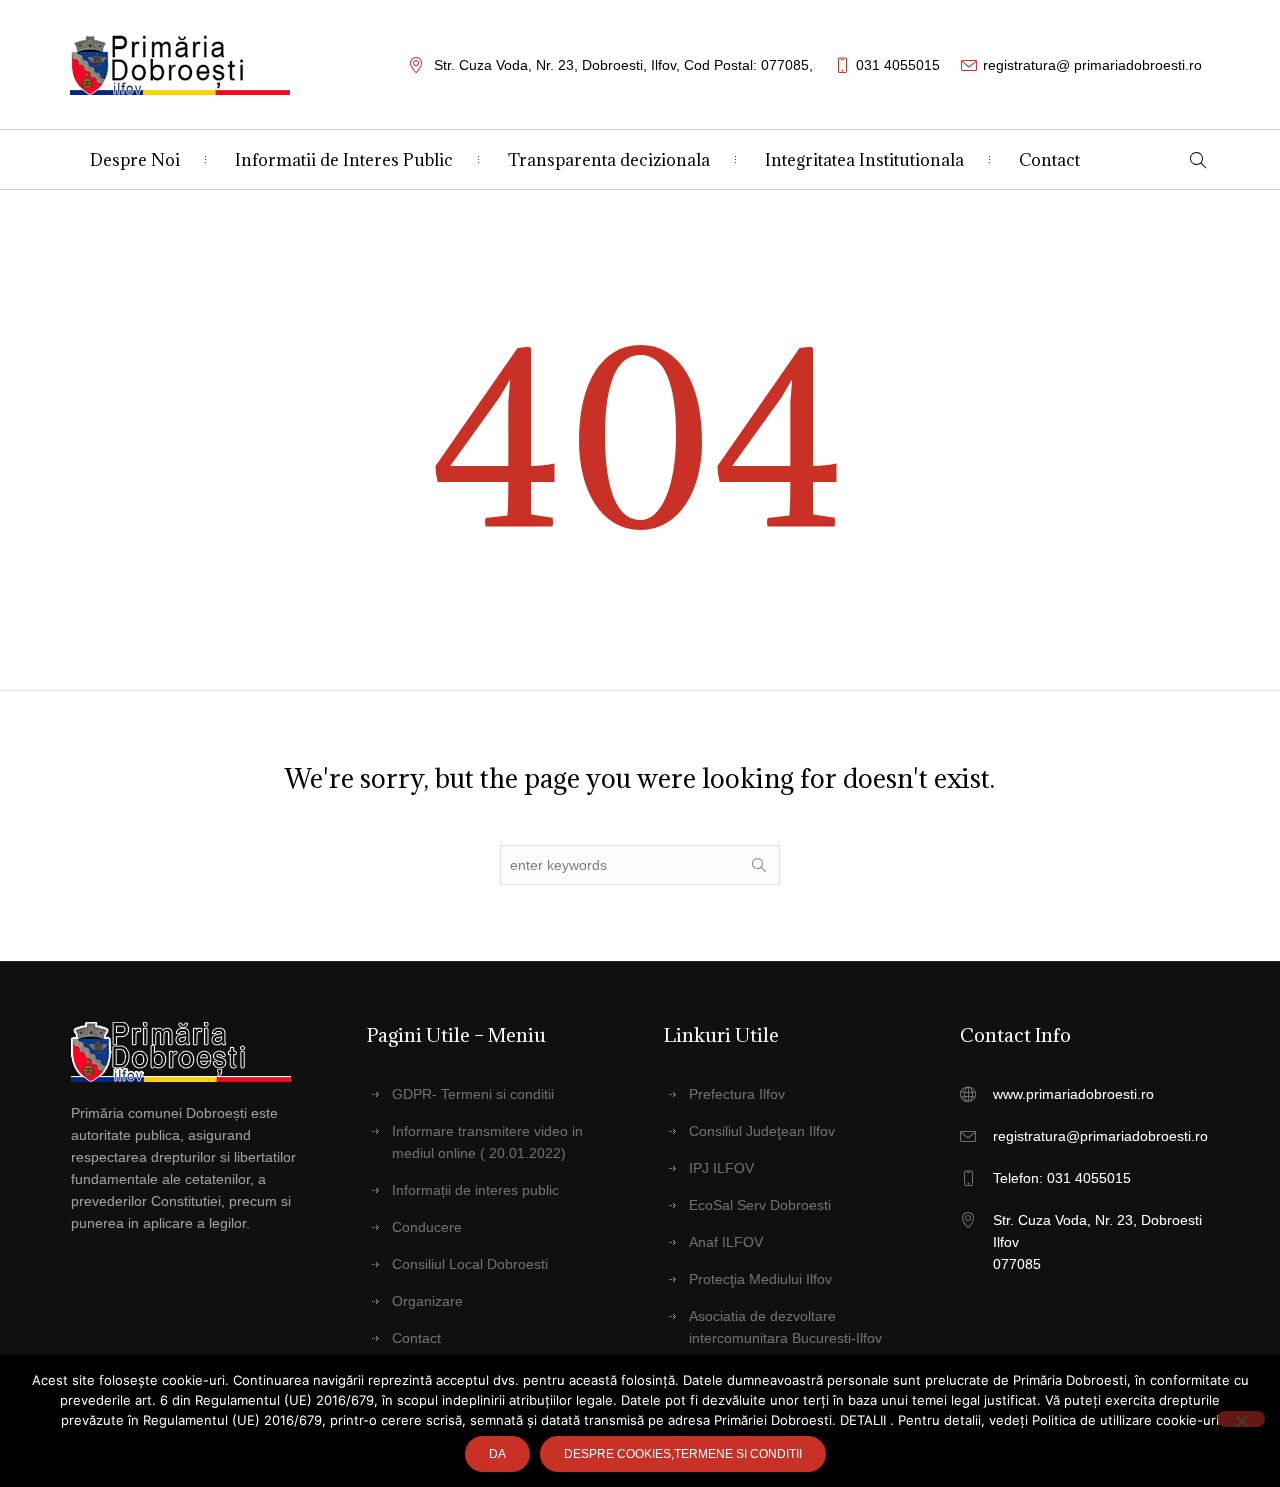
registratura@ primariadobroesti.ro (1092, 65)
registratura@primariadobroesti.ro (1100, 1136)
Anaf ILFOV (726, 1242)
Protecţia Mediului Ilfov (760, 1279)
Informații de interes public (475, 1190)
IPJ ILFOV (721, 1168)
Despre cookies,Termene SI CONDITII (683, 1454)
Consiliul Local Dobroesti (470, 1264)
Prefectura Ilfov (737, 1094)
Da (497, 1454)
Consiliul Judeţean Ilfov (762, 1131)
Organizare (427, 1301)
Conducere (427, 1227)
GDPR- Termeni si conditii (473, 1094)
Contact (416, 1338)
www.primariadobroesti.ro (1073, 1094)
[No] (1241, 1419)
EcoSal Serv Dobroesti (760, 1205)
